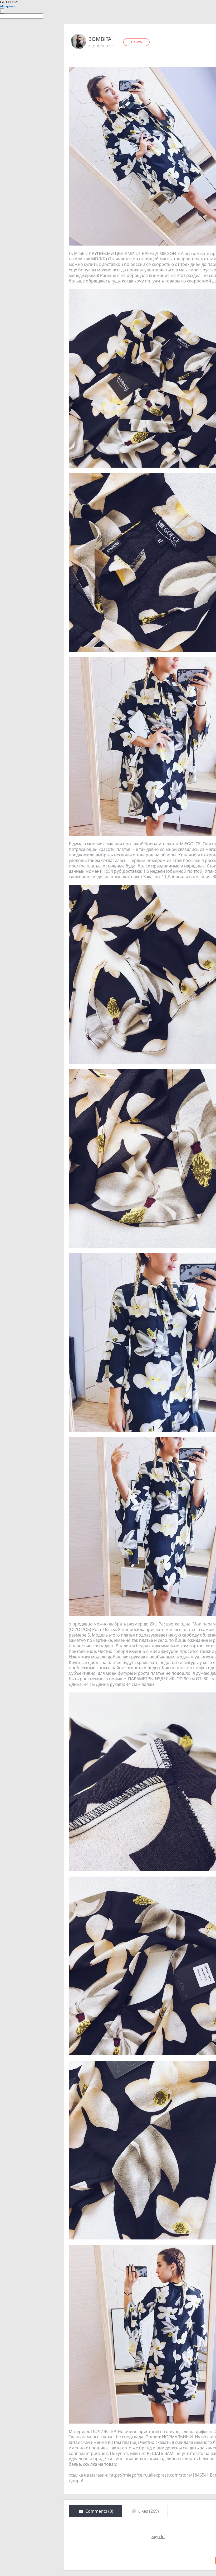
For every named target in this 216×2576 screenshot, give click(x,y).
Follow (137, 42)
